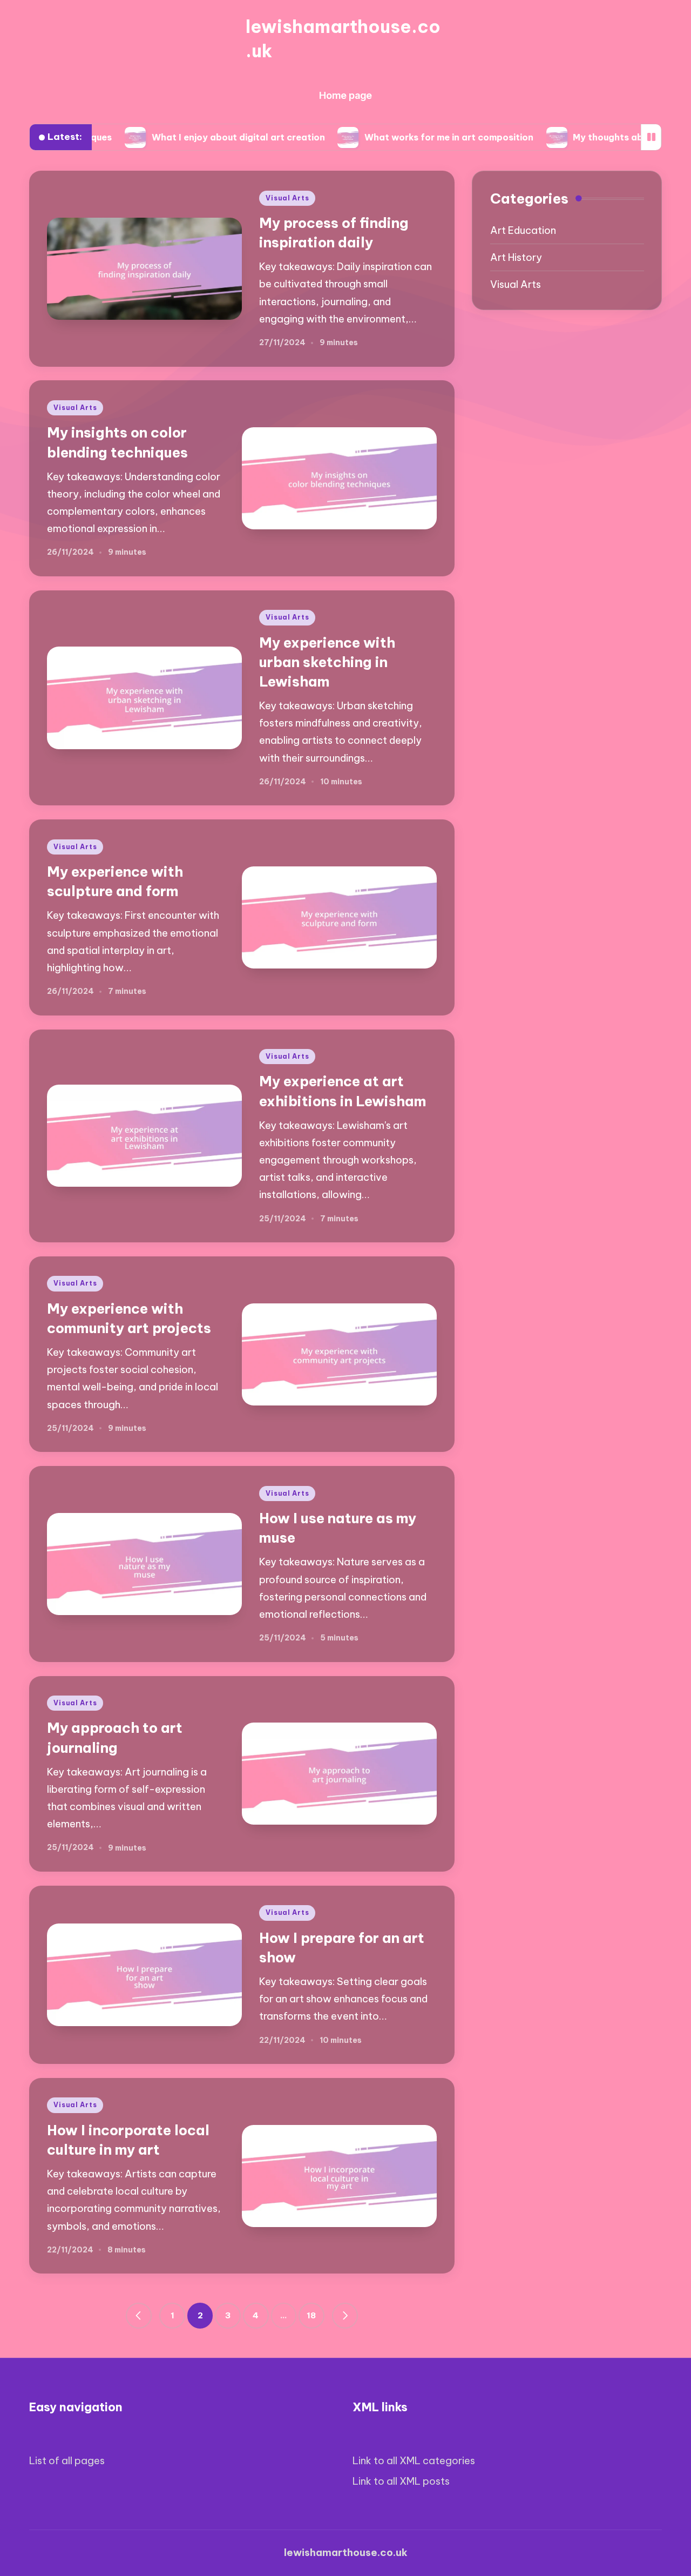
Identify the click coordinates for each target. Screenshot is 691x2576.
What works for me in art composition (386, 137)
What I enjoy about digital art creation (176, 137)
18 (311, 2315)
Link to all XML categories (414, 2461)
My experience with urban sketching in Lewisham (327, 662)
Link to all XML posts (401, 2481)
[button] (139, 2316)
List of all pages (67, 2461)
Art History (516, 257)
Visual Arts (287, 198)
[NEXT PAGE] (345, 2316)
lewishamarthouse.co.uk (343, 39)
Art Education (523, 230)
